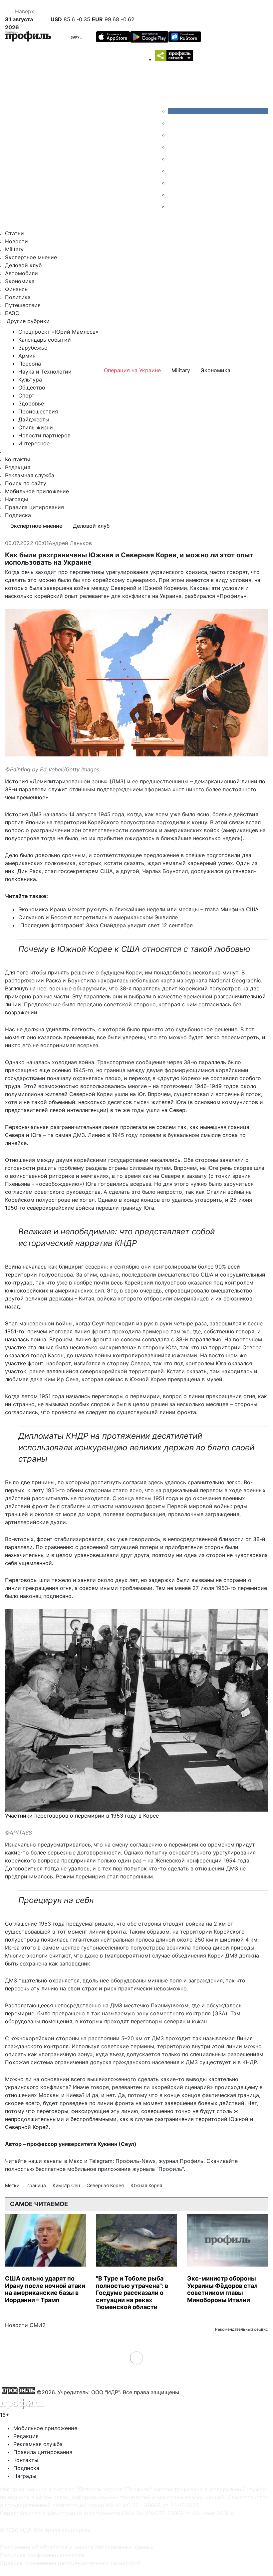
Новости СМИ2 (25, 2325)
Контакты (17, 459)
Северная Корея (106, 2185)
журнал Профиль (181, 2161)
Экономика (20, 281)
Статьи (14, 233)
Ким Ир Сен (67, 2185)
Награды (16, 499)
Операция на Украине (132, 370)
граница (37, 2185)
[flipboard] (173, 207)
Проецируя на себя (56, 1900)
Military (14, 249)
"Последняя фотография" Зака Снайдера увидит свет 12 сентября (106, 925)
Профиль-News (136, 2161)
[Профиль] (28, 37)
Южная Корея (146, 2185)
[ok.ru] (173, 123)
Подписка (18, 515)
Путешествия (23, 305)
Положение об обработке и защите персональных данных (77, 2547)
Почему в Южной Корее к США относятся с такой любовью (134, 949)
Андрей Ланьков (70, 543)
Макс (76, 2161)
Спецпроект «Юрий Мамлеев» (58, 332)
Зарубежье (81, 37)
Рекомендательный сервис (242, 2329)
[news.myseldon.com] (173, 159)
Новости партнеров (44, 435)
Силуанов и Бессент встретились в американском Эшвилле (98, 917)
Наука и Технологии (45, 372)
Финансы (17, 289)
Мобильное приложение (37, 491)
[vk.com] (218, 111)
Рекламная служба (30, 475)
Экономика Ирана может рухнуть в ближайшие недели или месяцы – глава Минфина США (138, 909)
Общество (32, 388)
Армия (27, 356)
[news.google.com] (173, 171)
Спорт (26, 395)
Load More (137, 2357)
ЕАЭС (12, 313)
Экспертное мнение (31, 257)
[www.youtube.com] (173, 135)
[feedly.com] (173, 183)
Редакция (18, 467)
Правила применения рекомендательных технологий (70, 2563)
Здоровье (31, 403)
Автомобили (21, 273)
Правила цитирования (34, 507)
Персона (30, 364)
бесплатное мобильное (66, 2169)
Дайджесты (34, 419)
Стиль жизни (36, 427)
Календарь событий (45, 340)
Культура (30, 380)
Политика (18, 297)
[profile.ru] (173, 195)
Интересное (34, 443)
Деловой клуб (23, 265)
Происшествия (38, 411)
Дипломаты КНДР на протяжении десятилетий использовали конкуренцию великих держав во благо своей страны (136, 1448)
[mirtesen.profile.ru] (173, 147)
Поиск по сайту (26, 483)
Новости (16, 241)
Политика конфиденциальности (42, 2555)
